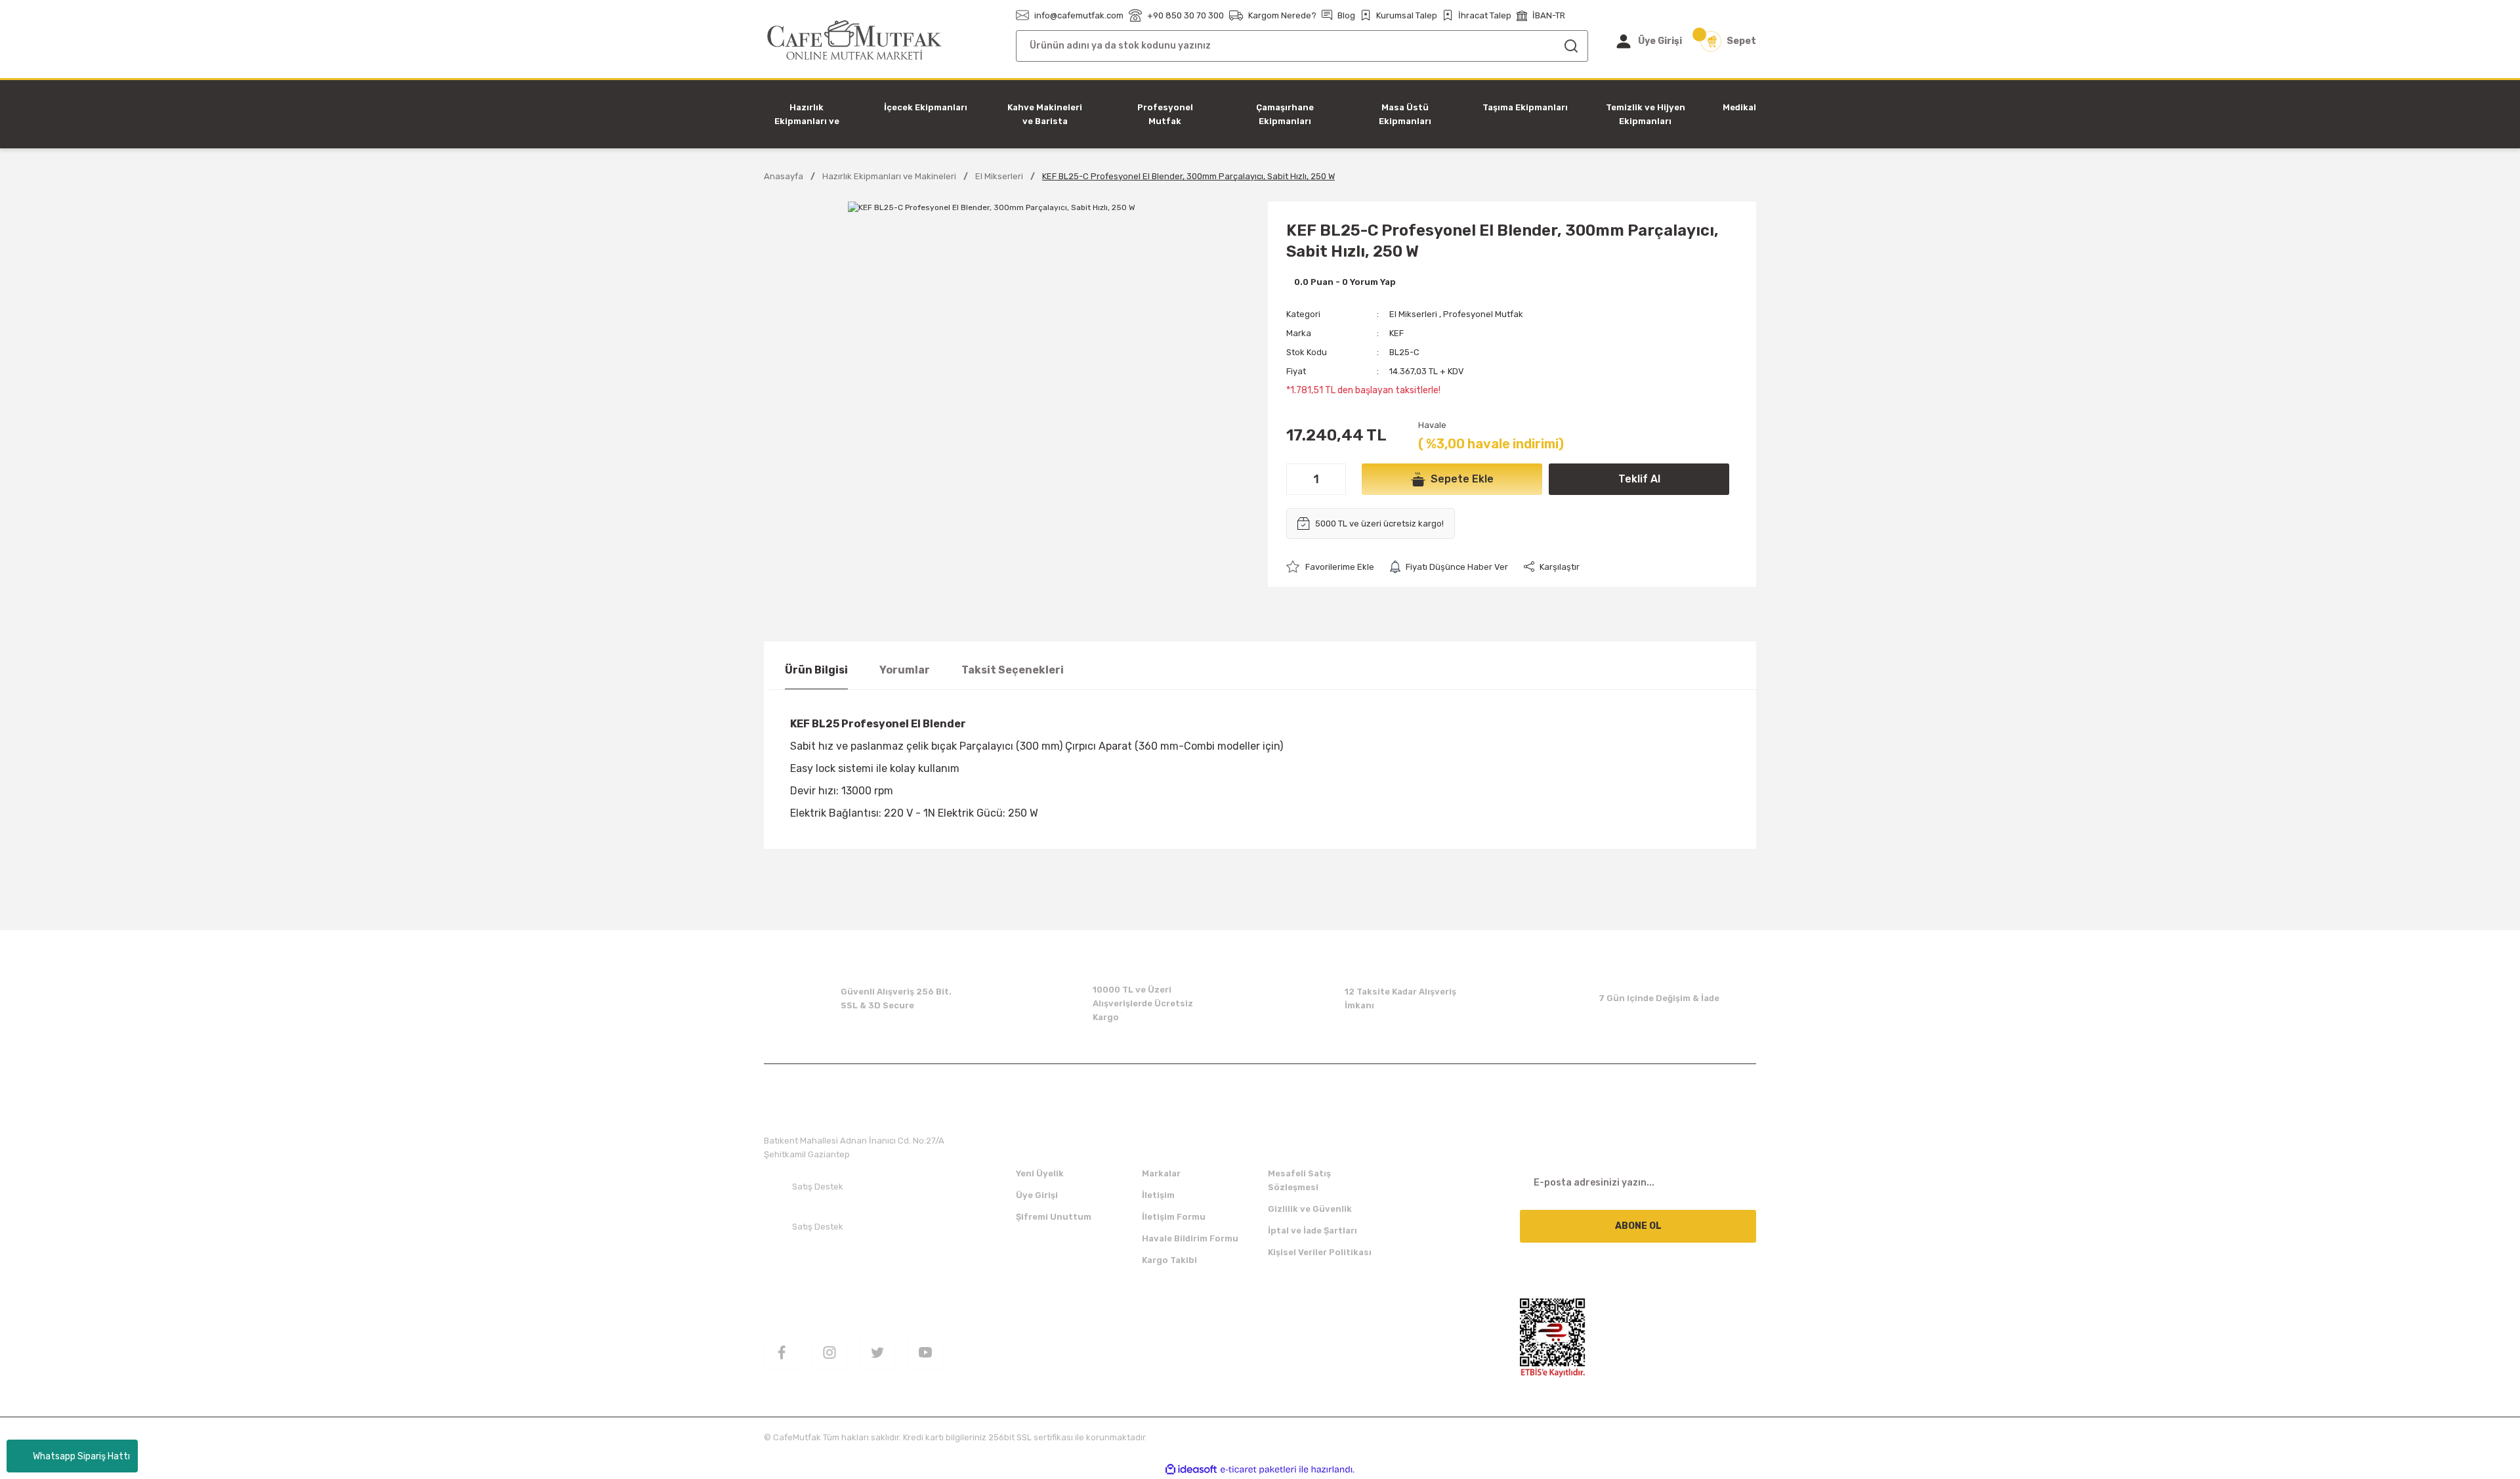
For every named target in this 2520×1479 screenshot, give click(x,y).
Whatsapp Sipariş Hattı (81, 1456)
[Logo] (855, 40)
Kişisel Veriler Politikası (1320, 1252)
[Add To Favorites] (1330, 567)
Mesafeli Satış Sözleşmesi (1299, 1180)
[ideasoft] (1191, 1469)
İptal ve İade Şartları (1312, 1231)
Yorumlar (905, 670)
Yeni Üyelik (1040, 1173)
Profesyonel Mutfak (1483, 314)
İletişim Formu (1174, 1217)
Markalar (1161, 1173)
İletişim (1158, 1195)
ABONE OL (1638, 1226)
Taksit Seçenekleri (1013, 670)
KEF (1396, 333)
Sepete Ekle (1462, 479)
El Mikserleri (1413, 314)
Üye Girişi (1037, 1195)
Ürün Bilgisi (816, 670)
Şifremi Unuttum (1054, 1217)
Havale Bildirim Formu (1190, 1238)
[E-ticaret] (1258, 1470)
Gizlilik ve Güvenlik (1310, 1209)
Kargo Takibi (1169, 1260)
